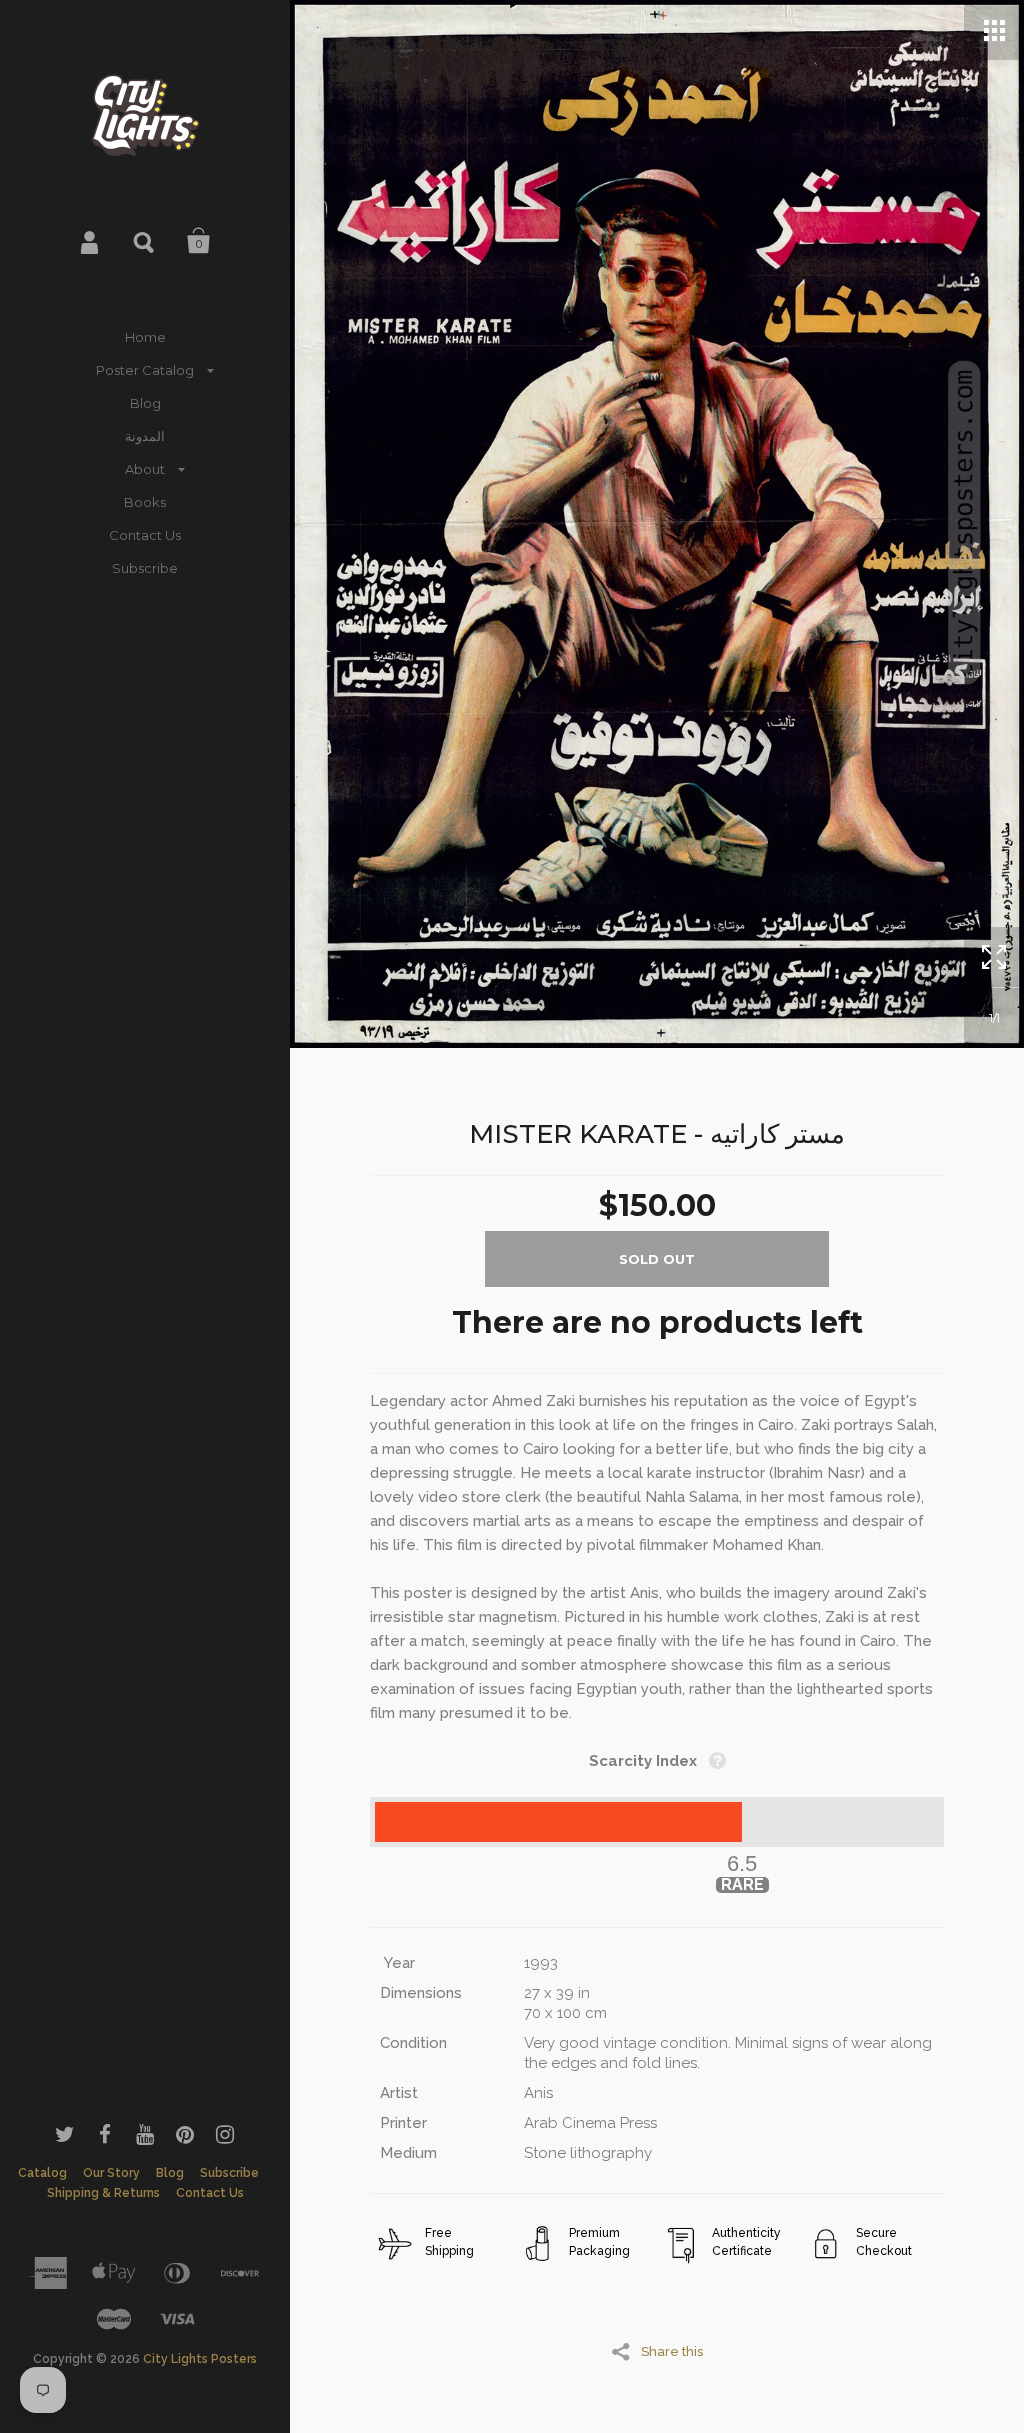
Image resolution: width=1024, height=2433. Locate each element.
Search (145, 241)
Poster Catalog (145, 370)
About (145, 469)
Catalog (42, 2173)
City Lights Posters (200, 2359)
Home (145, 337)
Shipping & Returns (103, 2193)
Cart (199, 241)
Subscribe (145, 568)
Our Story (111, 2173)
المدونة (145, 436)
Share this (672, 2351)
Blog (145, 403)
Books (145, 502)
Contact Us (145, 535)
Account (91, 241)
